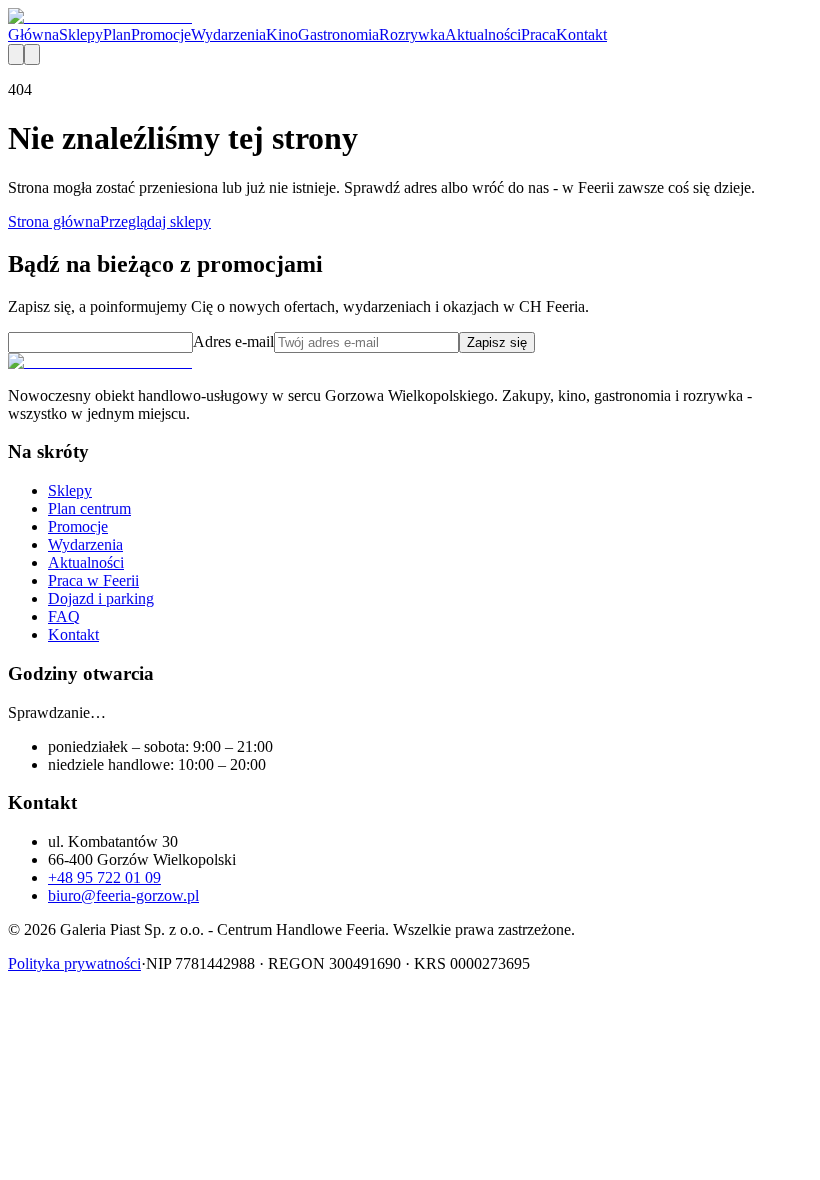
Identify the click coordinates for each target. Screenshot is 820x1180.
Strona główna (54, 221)
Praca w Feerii (93, 580)
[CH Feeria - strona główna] (100, 16)
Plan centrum (89, 508)
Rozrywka (412, 34)
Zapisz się (497, 342)
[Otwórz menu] (32, 54)
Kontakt (581, 34)
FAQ (64, 616)
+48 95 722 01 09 (104, 877)
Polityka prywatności (74, 963)
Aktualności (483, 34)
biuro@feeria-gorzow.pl (123, 895)
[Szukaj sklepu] (16, 54)
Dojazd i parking (101, 598)
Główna (33, 34)
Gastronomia (338, 34)
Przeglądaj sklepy (155, 221)
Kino (282, 34)
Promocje (161, 34)
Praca (538, 34)
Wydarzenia (228, 34)
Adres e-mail (233, 341)
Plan (117, 34)
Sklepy (81, 34)
